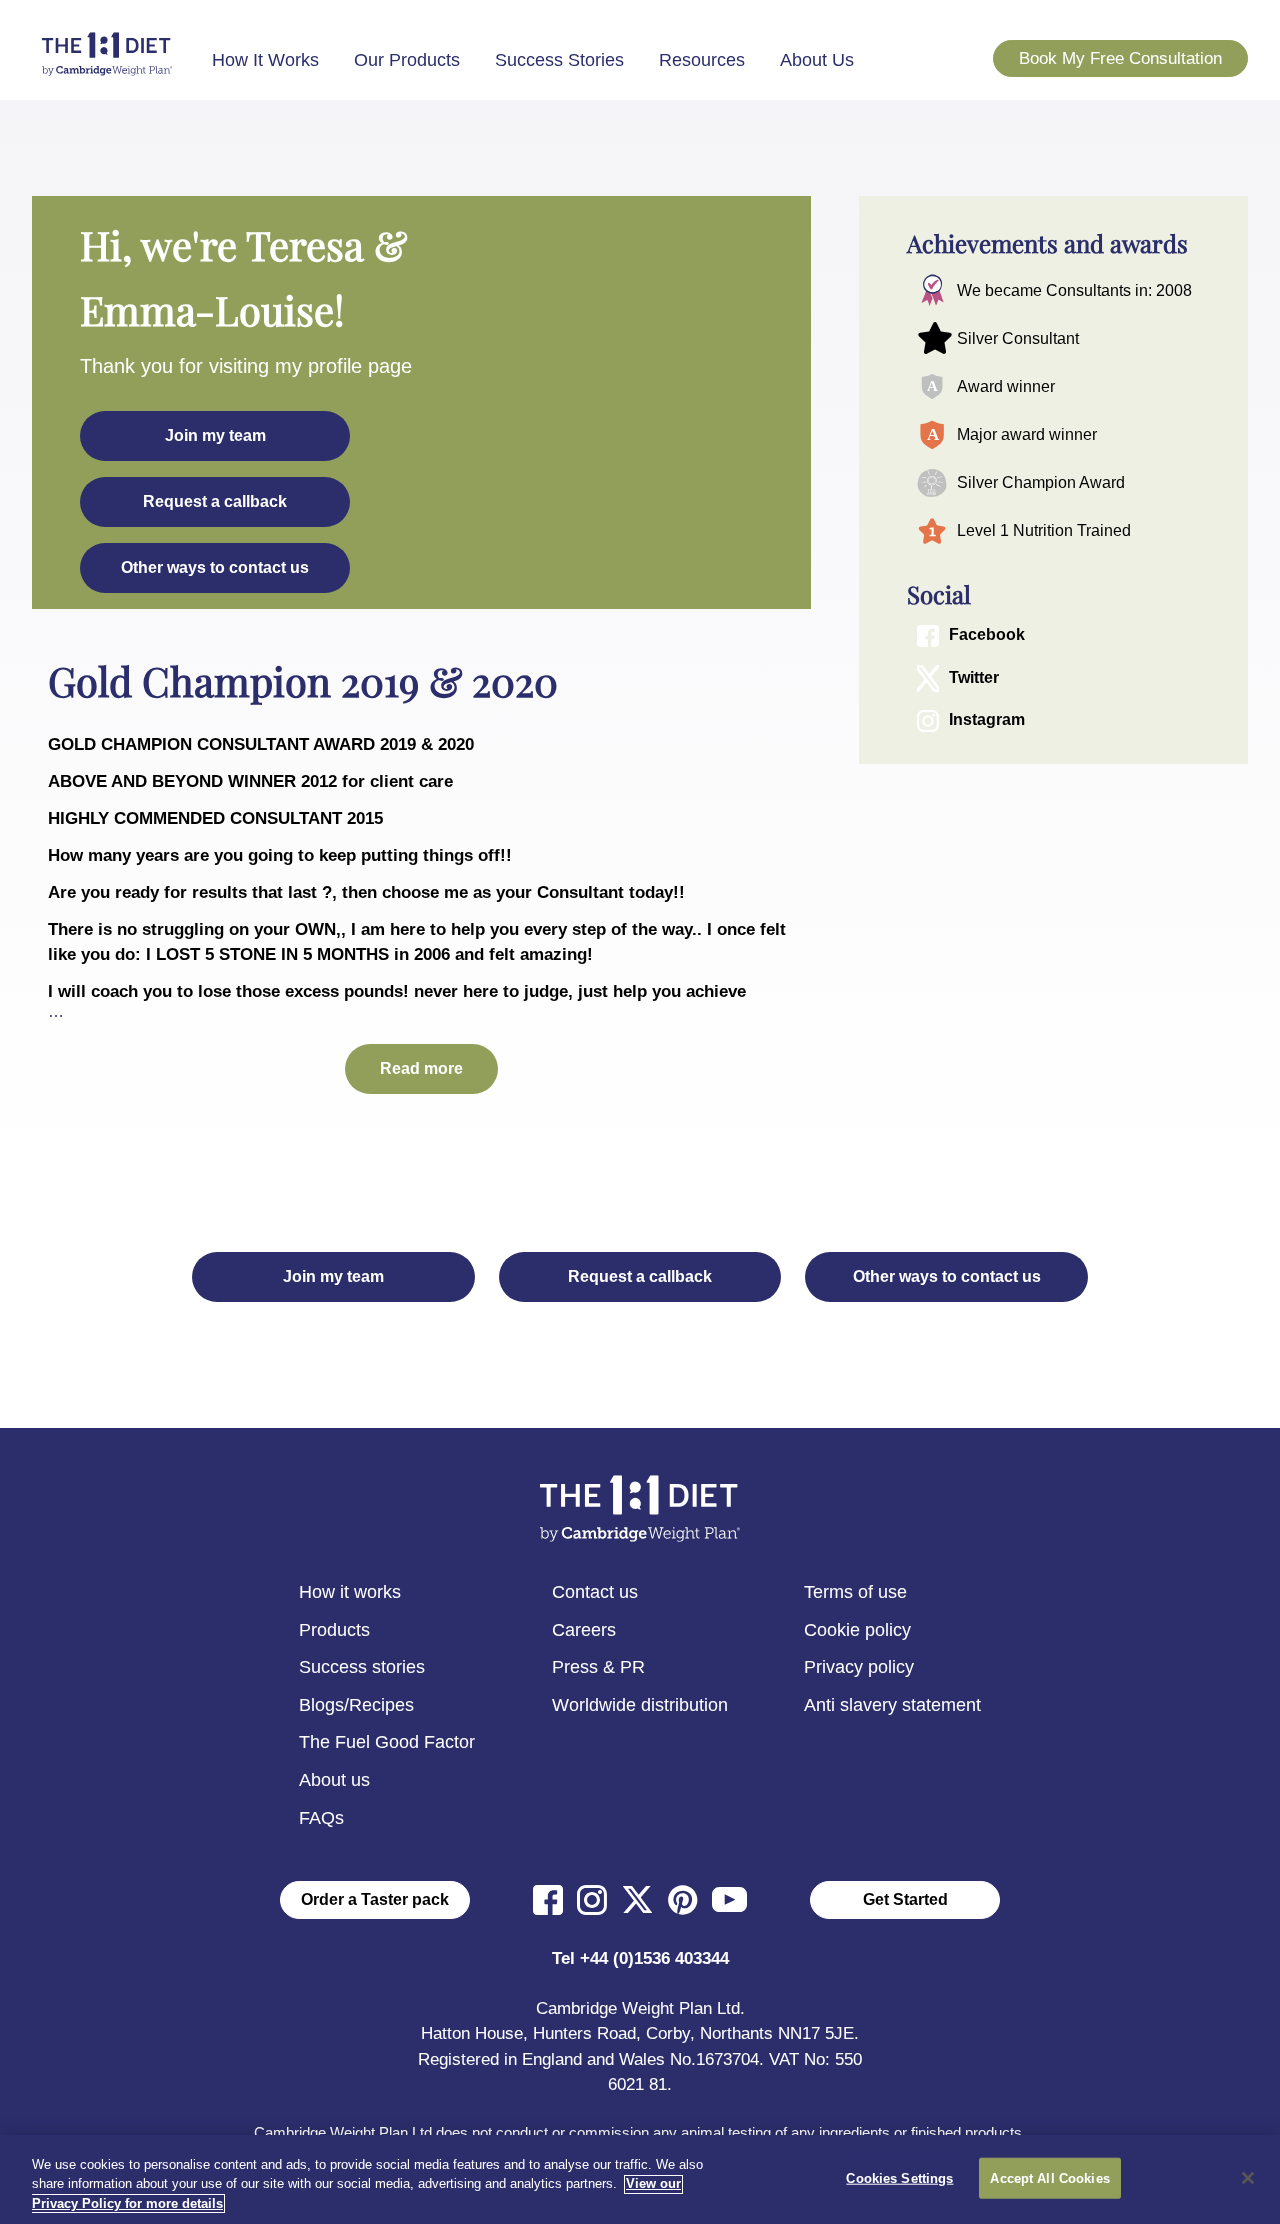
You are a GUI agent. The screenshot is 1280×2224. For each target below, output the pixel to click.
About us (334, 1780)
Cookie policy (857, 1630)
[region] (640, 2179)
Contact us (595, 1592)
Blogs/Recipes (356, 1705)
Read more (421, 1068)
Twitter (974, 677)
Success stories (362, 1667)
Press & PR (598, 1667)
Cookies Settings (899, 2177)
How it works (350, 1592)
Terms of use (855, 1592)
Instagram (987, 720)
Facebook (987, 635)
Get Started (905, 1899)
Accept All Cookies (1049, 2177)
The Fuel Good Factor (387, 1742)
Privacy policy (859, 1667)
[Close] (1248, 2178)
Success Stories (559, 60)
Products (334, 1630)
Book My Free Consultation (1120, 58)
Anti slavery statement (892, 1705)
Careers (584, 1630)
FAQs (321, 1818)
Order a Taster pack (375, 1899)
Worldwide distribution (640, 1705)
